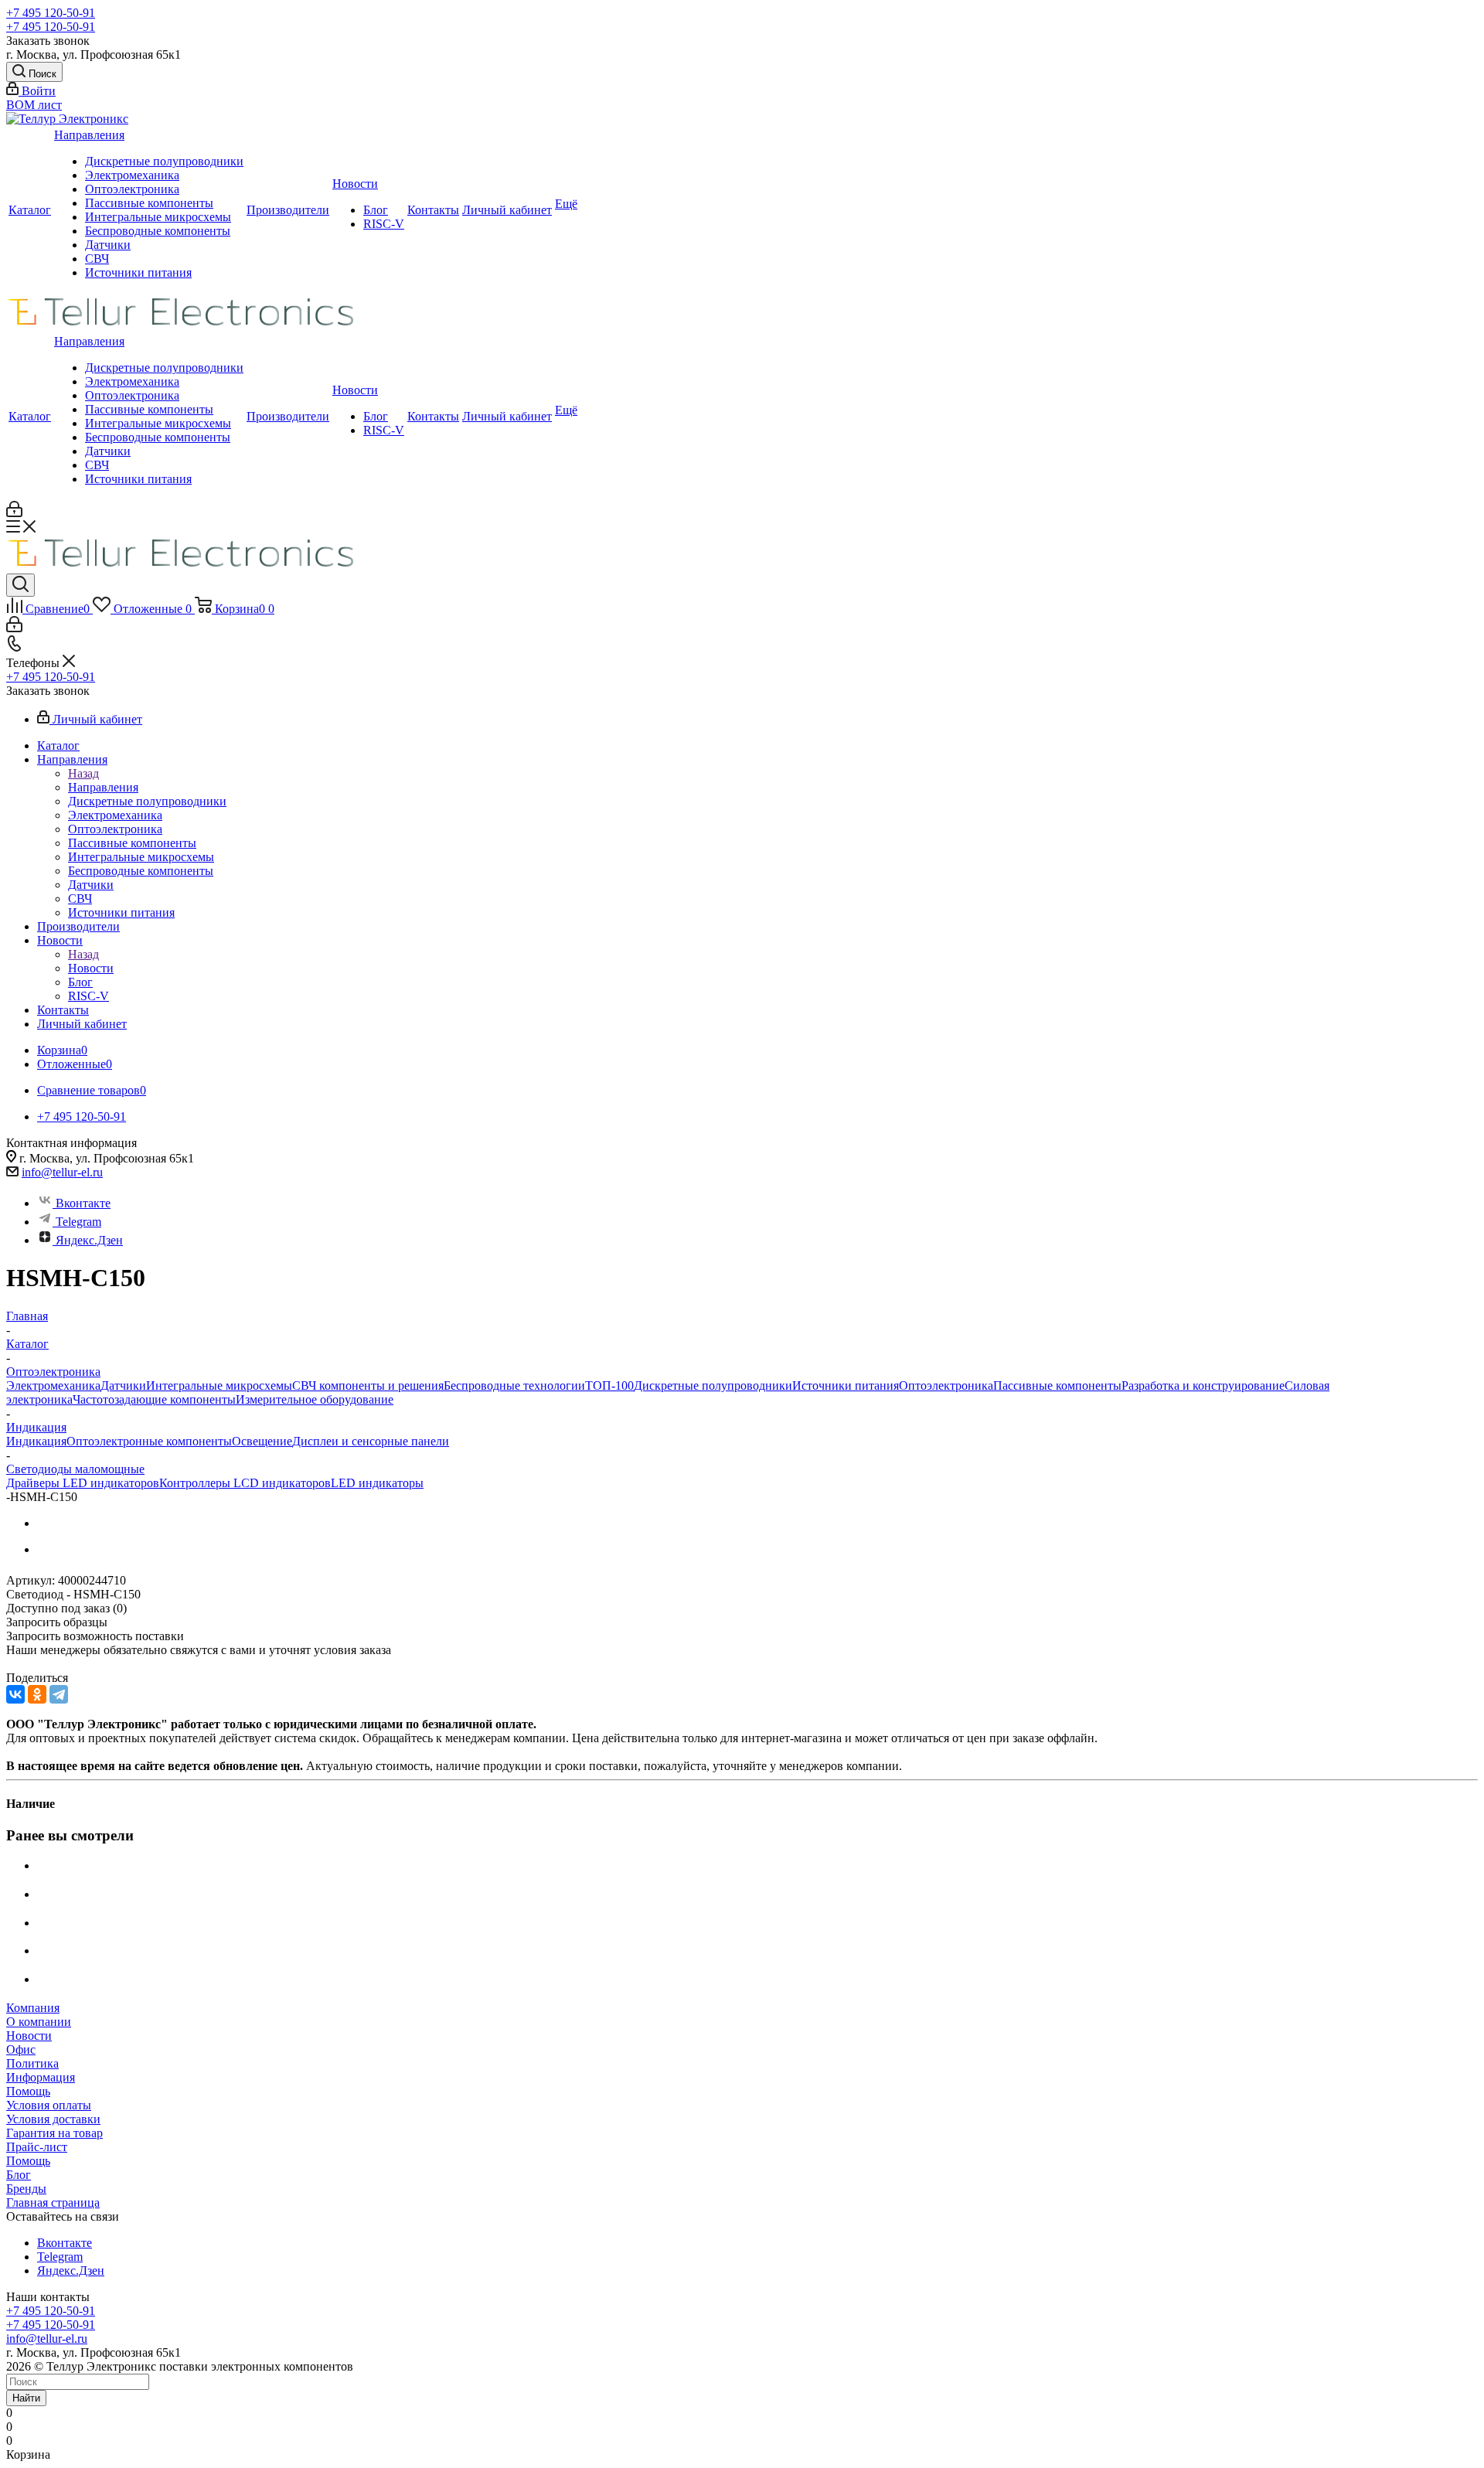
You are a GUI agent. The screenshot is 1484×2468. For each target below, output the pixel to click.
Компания (33, 2008)
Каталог (30, 210)
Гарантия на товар (54, 2133)
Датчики (108, 245)
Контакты (433, 210)
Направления (89, 135)
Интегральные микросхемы (158, 217)
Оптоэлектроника (132, 189)
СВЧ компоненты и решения (368, 1385)
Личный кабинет (507, 210)
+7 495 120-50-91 (51, 13)
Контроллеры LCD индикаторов (245, 1483)
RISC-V (384, 224)
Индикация (36, 1441)
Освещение (262, 1441)
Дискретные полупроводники (164, 161)
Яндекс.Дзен (89, 1240)
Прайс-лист (37, 2147)
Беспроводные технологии (514, 1385)
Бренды (26, 2189)
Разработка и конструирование (1203, 1385)
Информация (41, 2077)
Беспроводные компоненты (158, 231)
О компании (39, 2022)
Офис (21, 2049)
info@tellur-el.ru (62, 1172)
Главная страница (53, 2202)
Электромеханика (132, 175)
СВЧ (97, 259)
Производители (288, 210)
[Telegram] (59, 1694)
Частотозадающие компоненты (154, 1399)
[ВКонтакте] (15, 1694)
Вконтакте (83, 1203)
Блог (376, 210)
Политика (32, 2063)
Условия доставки (53, 2119)
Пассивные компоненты (149, 203)
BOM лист (34, 105)
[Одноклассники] (37, 1694)
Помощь (28, 2091)
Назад (83, 773)
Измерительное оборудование (315, 1399)
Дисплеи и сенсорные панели (371, 1441)
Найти (26, 2398)
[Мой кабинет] (14, 513)
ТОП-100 (609, 1385)
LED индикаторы (377, 1483)
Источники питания (138, 272)
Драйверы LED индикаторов (83, 1483)
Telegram (78, 1222)
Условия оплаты (49, 2105)
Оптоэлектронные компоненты (149, 1441)
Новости (355, 184)
